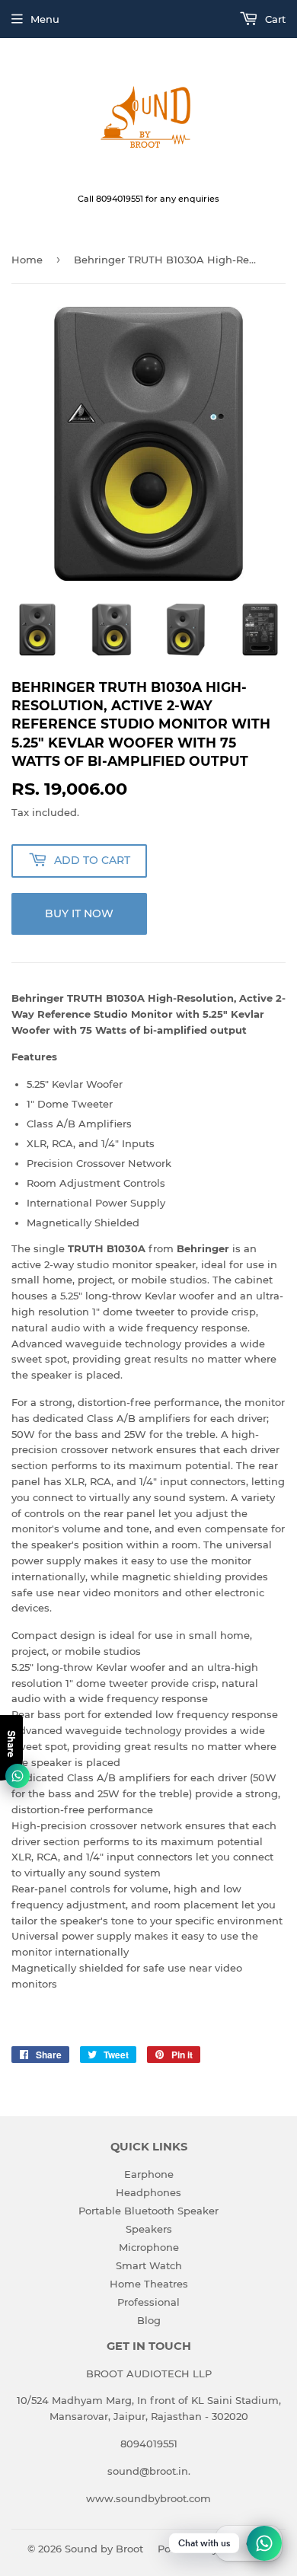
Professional (148, 2302)
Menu (45, 19)
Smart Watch (149, 2265)
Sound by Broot (104, 2549)
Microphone (149, 2247)
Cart (274, 19)
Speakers (149, 2229)
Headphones (148, 2192)
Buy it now (79, 913)
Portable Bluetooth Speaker (148, 2211)
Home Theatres (149, 2284)
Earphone (149, 2174)
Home (27, 260)
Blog (149, 2320)
